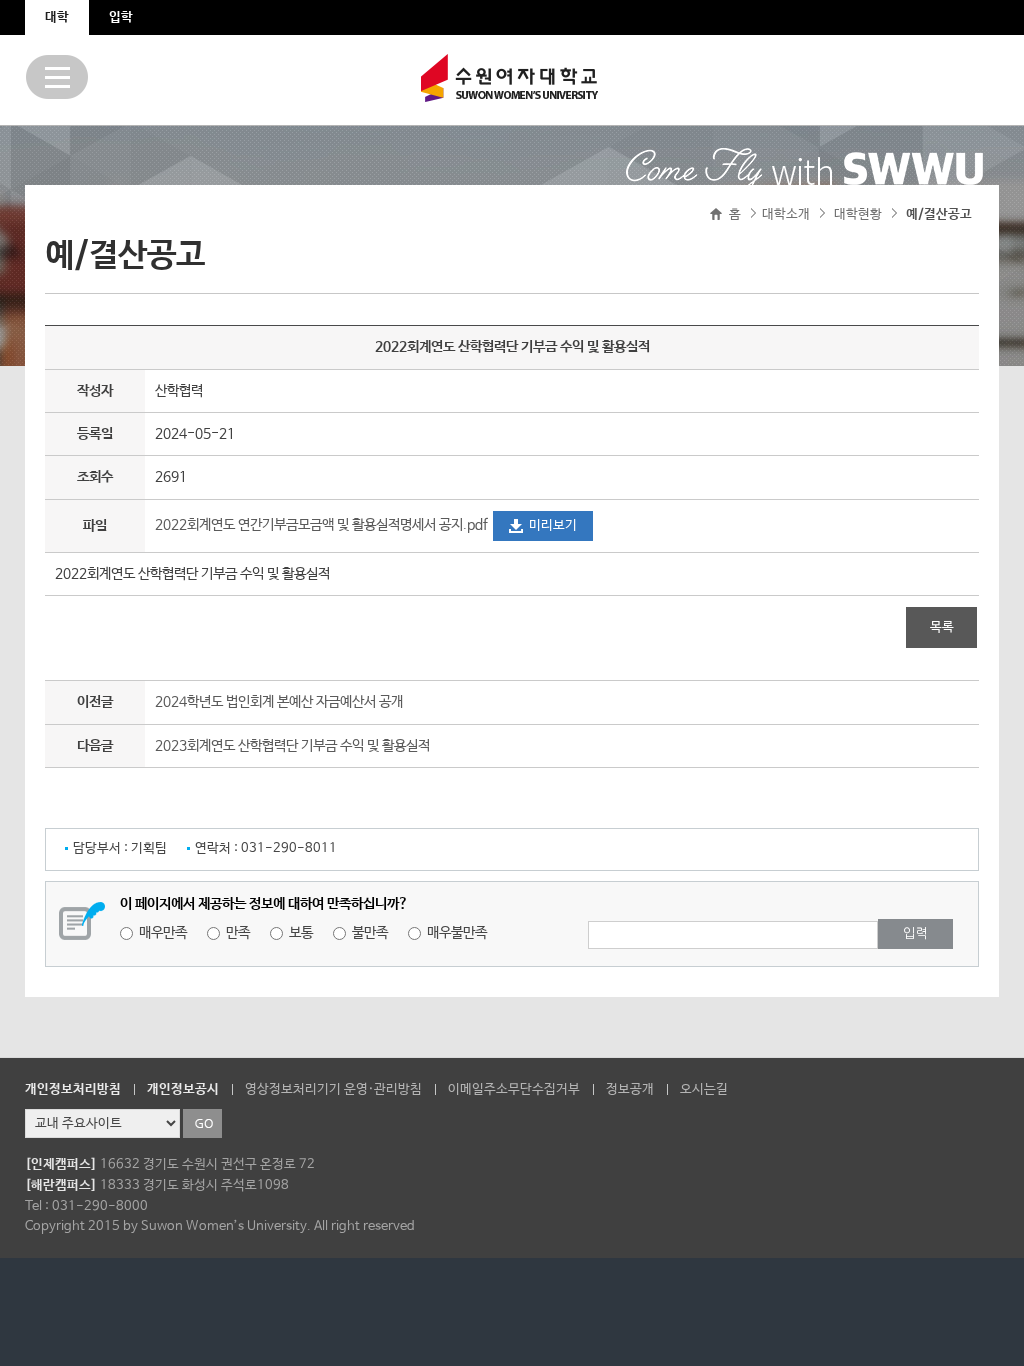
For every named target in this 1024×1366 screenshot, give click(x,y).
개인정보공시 (183, 1089)
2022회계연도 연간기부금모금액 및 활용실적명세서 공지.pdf (321, 525)
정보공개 (630, 1089)
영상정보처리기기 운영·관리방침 (333, 1089)
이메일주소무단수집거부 (514, 1089)
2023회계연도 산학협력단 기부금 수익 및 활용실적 (292, 746)
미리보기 (553, 525)
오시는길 (704, 1089)
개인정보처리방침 (73, 1089)
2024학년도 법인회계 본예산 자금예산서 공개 (279, 702)
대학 (57, 17)
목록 (942, 627)
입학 (121, 17)
